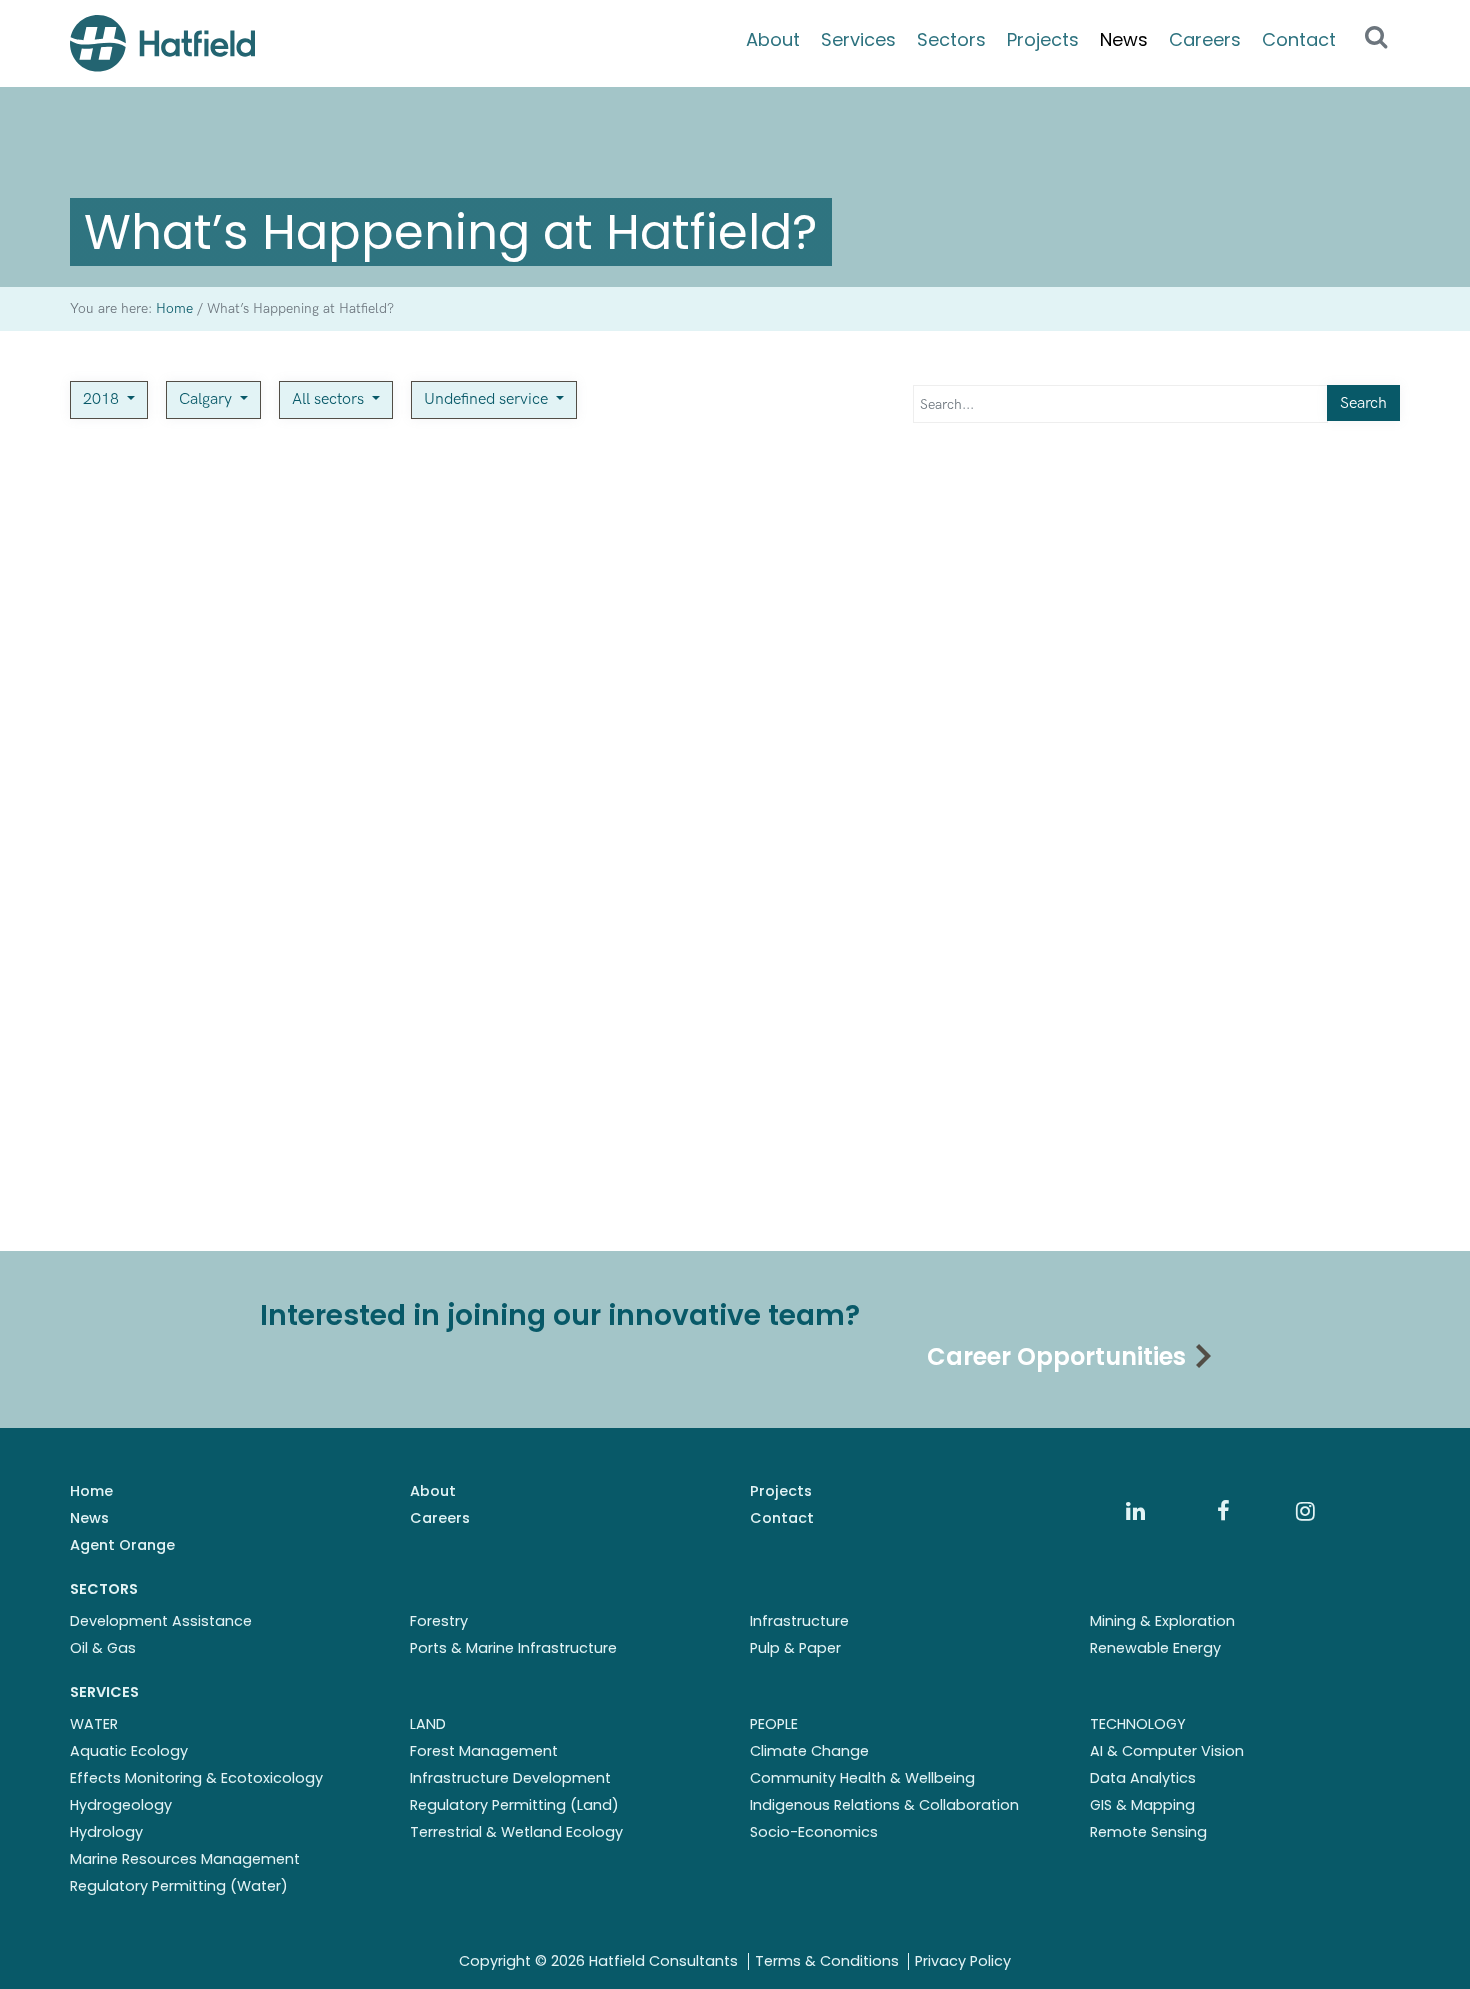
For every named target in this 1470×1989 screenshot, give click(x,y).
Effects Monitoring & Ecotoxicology (196, 1778)
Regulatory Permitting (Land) (514, 1805)
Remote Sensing (1148, 1832)
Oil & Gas (103, 1648)
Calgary (207, 399)
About (773, 39)
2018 (103, 399)
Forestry (439, 1621)
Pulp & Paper (795, 1648)
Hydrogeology (121, 1805)
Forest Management (484, 1751)
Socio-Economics (814, 1832)
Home (91, 1491)
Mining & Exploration (1162, 1621)
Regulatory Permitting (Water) (179, 1886)
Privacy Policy (963, 1961)
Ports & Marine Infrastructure (513, 1648)
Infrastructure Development (510, 1778)
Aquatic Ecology (129, 1751)
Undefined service (488, 399)
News (1124, 39)
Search (1363, 403)
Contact (1299, 39)
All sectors (330, 399)
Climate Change (809, 1751)
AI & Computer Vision (1167, 1751)
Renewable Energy (1155, 1648)
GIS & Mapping (1142, 1805)
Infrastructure (799, 1621)
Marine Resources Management (185, 1859)
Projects (1043, 39)
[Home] (162, 43)
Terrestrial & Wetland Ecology (516, 1832)
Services (858, 39)
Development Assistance (161, 1621)
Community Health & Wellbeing (862, 1778)
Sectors (951, 39)
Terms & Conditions (827, 1961)
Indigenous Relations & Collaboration (884, 1805)
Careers (1205, 39)
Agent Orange (122, 1545)
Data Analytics (1143, 1778)
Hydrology (106, 1832)
